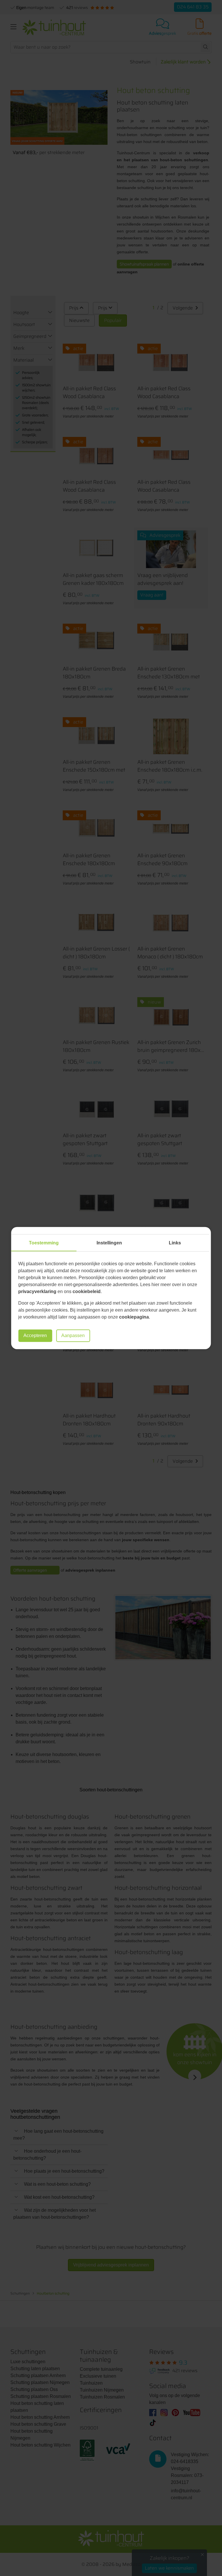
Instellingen (109, 1243)
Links (175, 1243)
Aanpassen (73, 1335)
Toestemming (44, 1243)
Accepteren (35, 1335)
